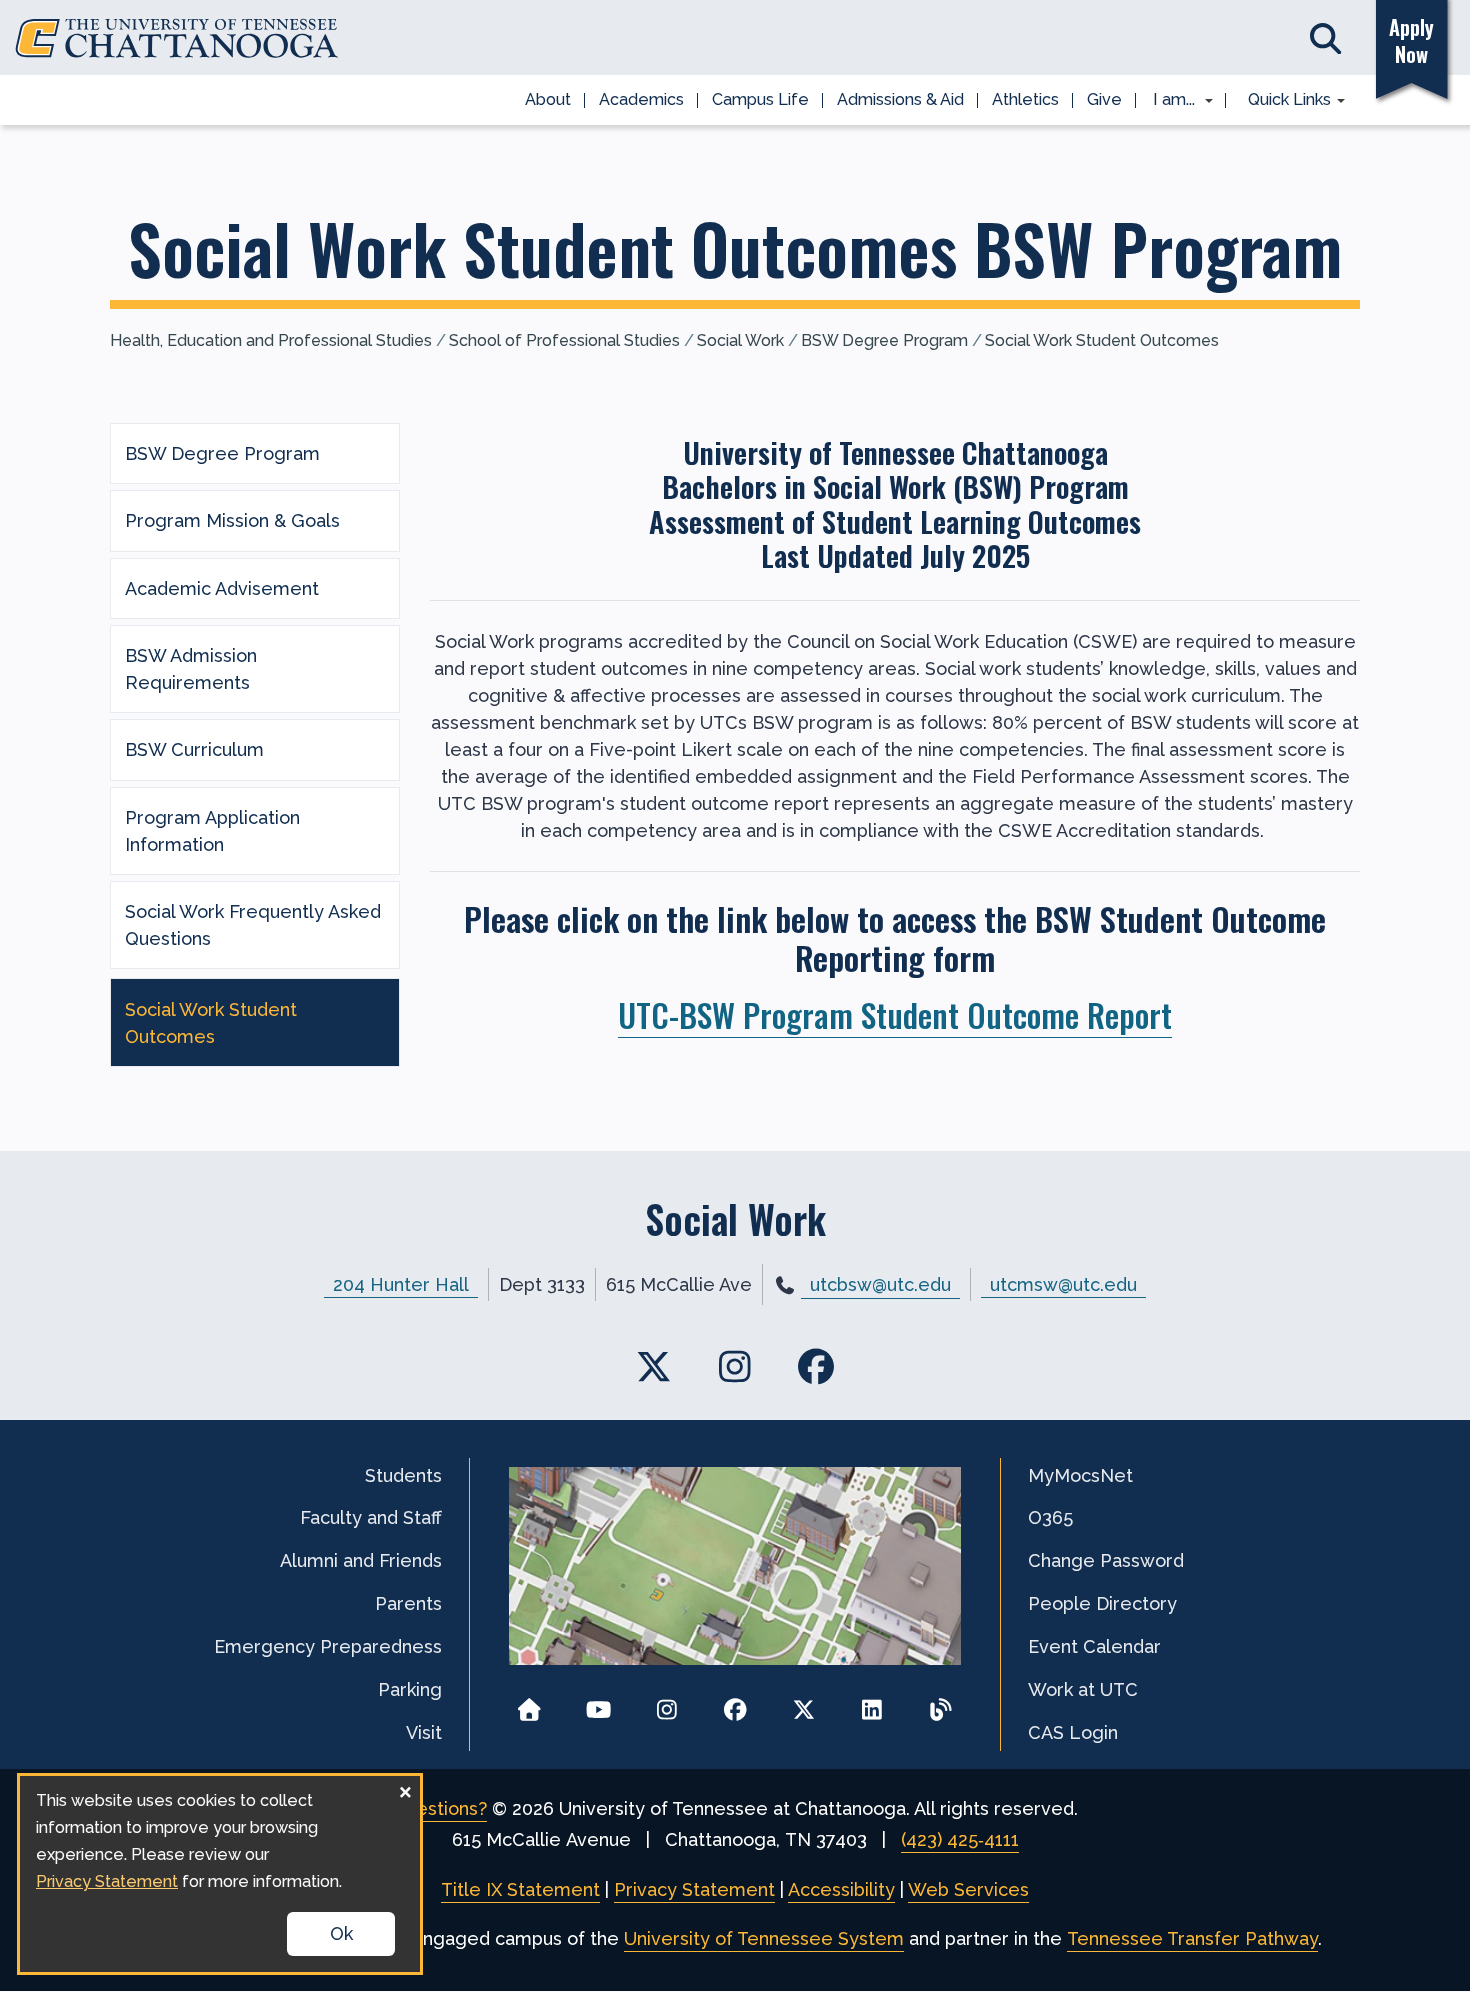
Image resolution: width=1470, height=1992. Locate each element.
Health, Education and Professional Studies (271, 340)
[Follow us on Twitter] (803, 1703)
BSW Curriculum (194, 749)
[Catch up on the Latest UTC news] (940, 1703)
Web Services (968, 1889)
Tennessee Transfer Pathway (1192, 1938)
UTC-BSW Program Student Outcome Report (895, 1014)
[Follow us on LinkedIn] (872, 1703)
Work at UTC (1083, 1689)
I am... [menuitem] (1168, 101)
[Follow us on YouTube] (598, 1703)
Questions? (439, 1808)
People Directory (1102, 1603)
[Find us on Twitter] (654, 1367)
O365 (1050, 1517)
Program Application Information (212, 831)
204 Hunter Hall (401, 1284)
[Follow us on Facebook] (735, 1703)
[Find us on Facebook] (815, 1367)
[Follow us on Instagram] (666, 1703)
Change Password (1106, 1560)
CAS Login (1073, 1732)
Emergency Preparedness (328, 1646)
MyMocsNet (1080, 1475)
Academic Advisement (222, 588)
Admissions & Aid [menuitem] (900, 99)
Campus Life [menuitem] (760, 99)
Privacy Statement (694, 1889)
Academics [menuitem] (641, 99)
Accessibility (841, 1889)
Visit (424, 1732)
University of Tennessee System (764, 1938)
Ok (341, 1933)
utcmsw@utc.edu (1063, 1284)
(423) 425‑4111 (960, 1839)
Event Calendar (1094, 1646)
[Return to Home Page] (529, 1703)
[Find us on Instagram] (735, 1367)
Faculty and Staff (371, 1517)
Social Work (740, 340)
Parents (408, 1603)
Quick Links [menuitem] (1282, 101)
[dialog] (220, 1874)
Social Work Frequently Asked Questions (253, 925)
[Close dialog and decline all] (405, 1788)
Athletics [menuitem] (1025, 99)
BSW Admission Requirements (191, 669)
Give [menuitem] (1104, 99)
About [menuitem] (548, 99)
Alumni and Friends (361, 1560)
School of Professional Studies (564, 340)
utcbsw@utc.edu (880, 1284)
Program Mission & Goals (232, 520)
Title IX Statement (520, 1889)
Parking (410, 1689)
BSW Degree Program (884, 340)
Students (403, 1475)
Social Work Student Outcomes (1102, 340)
